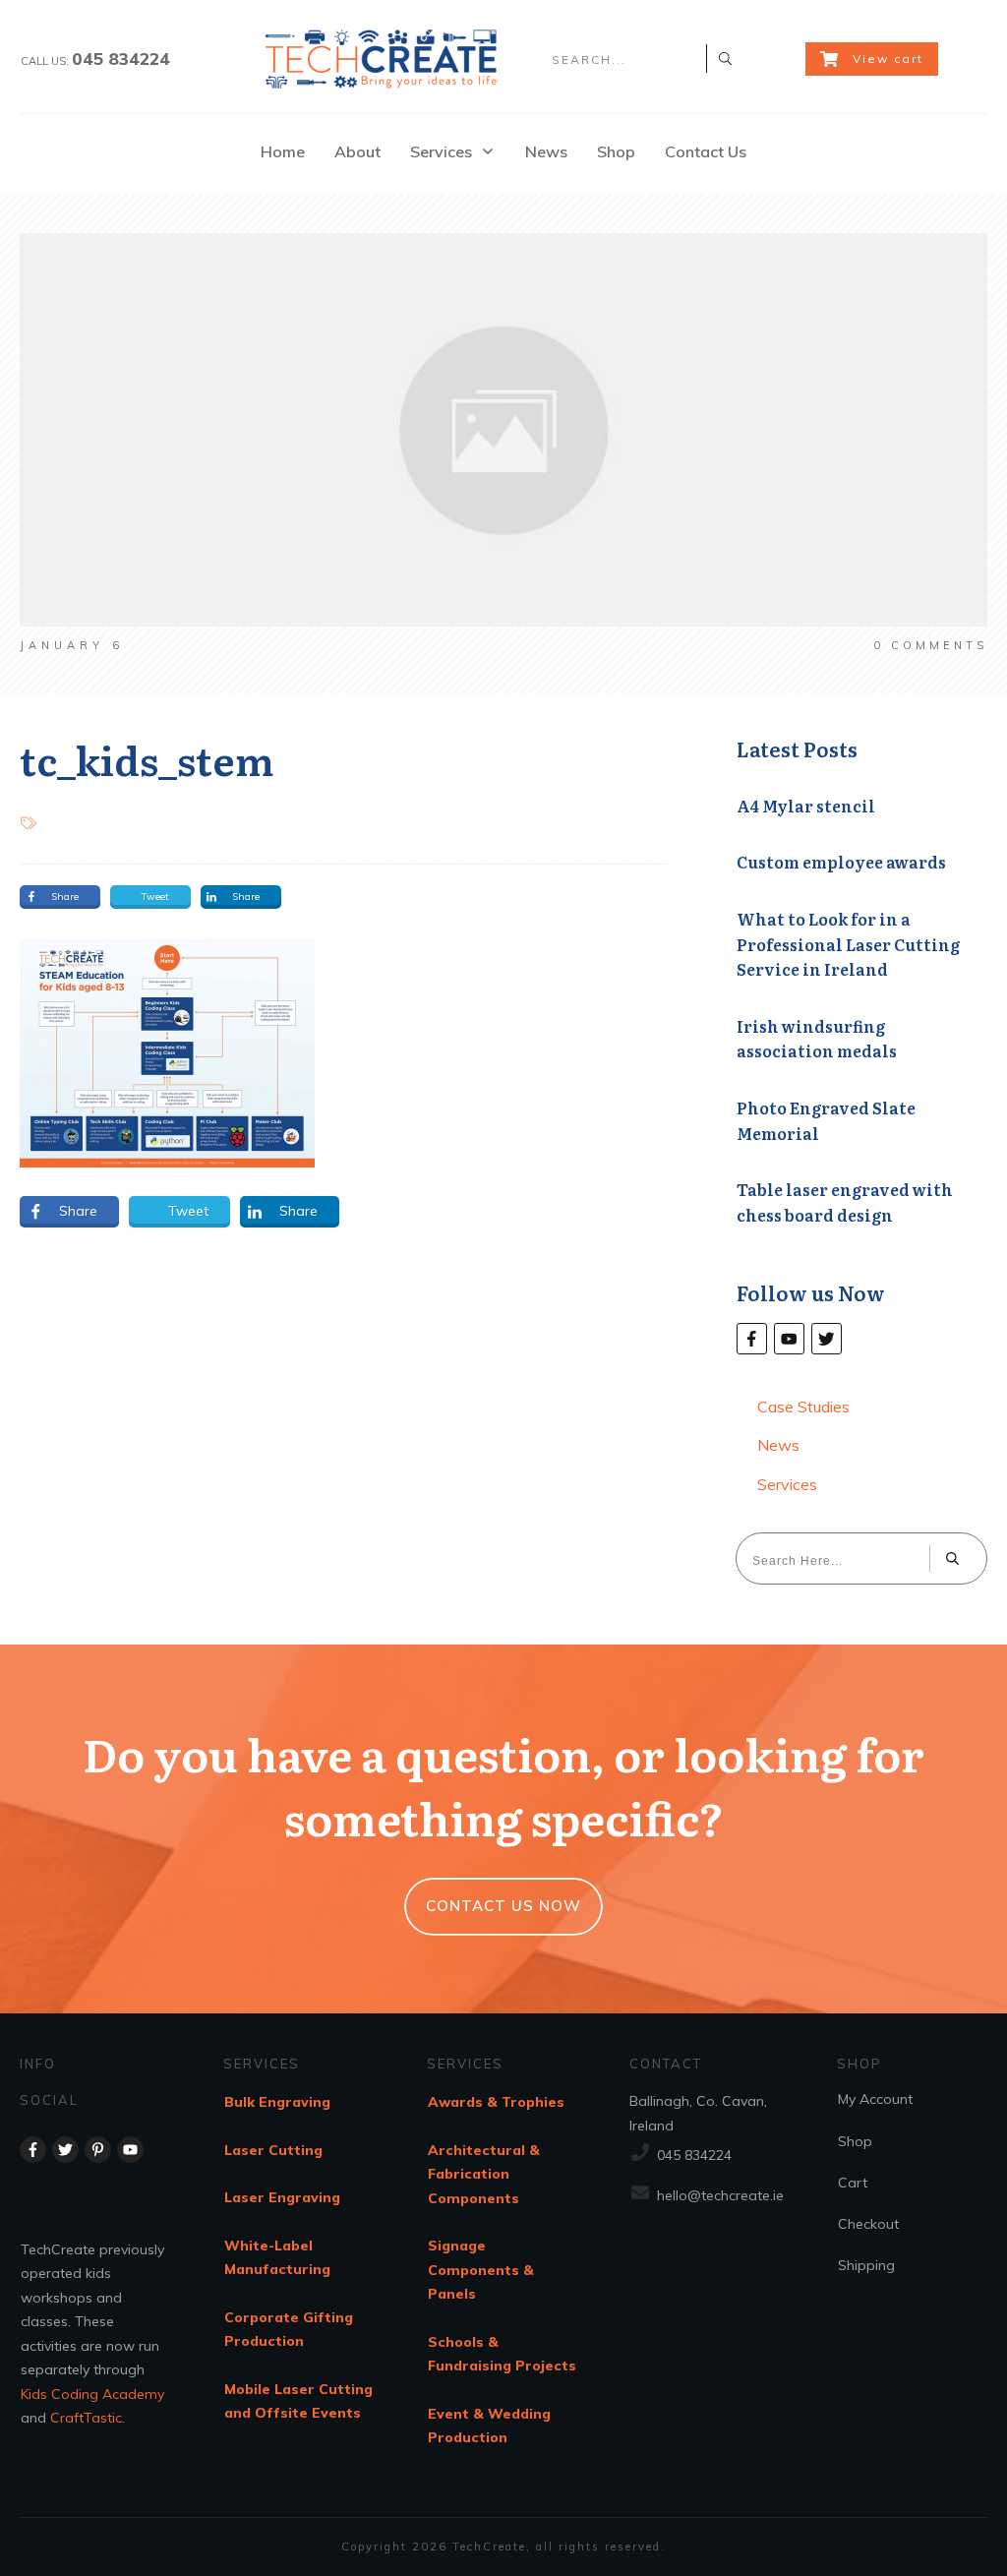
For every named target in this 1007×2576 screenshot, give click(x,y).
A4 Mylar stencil (806, 806)
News (778, 1445)
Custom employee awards (841, 862)
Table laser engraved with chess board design (845, 1202)
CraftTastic (86, 2418)
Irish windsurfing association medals (817, 1039)
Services (787, 1484)
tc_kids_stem (147, 759)
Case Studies (803, 1407)
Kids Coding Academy (92, 2394)
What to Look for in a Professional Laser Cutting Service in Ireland (848, 944)
